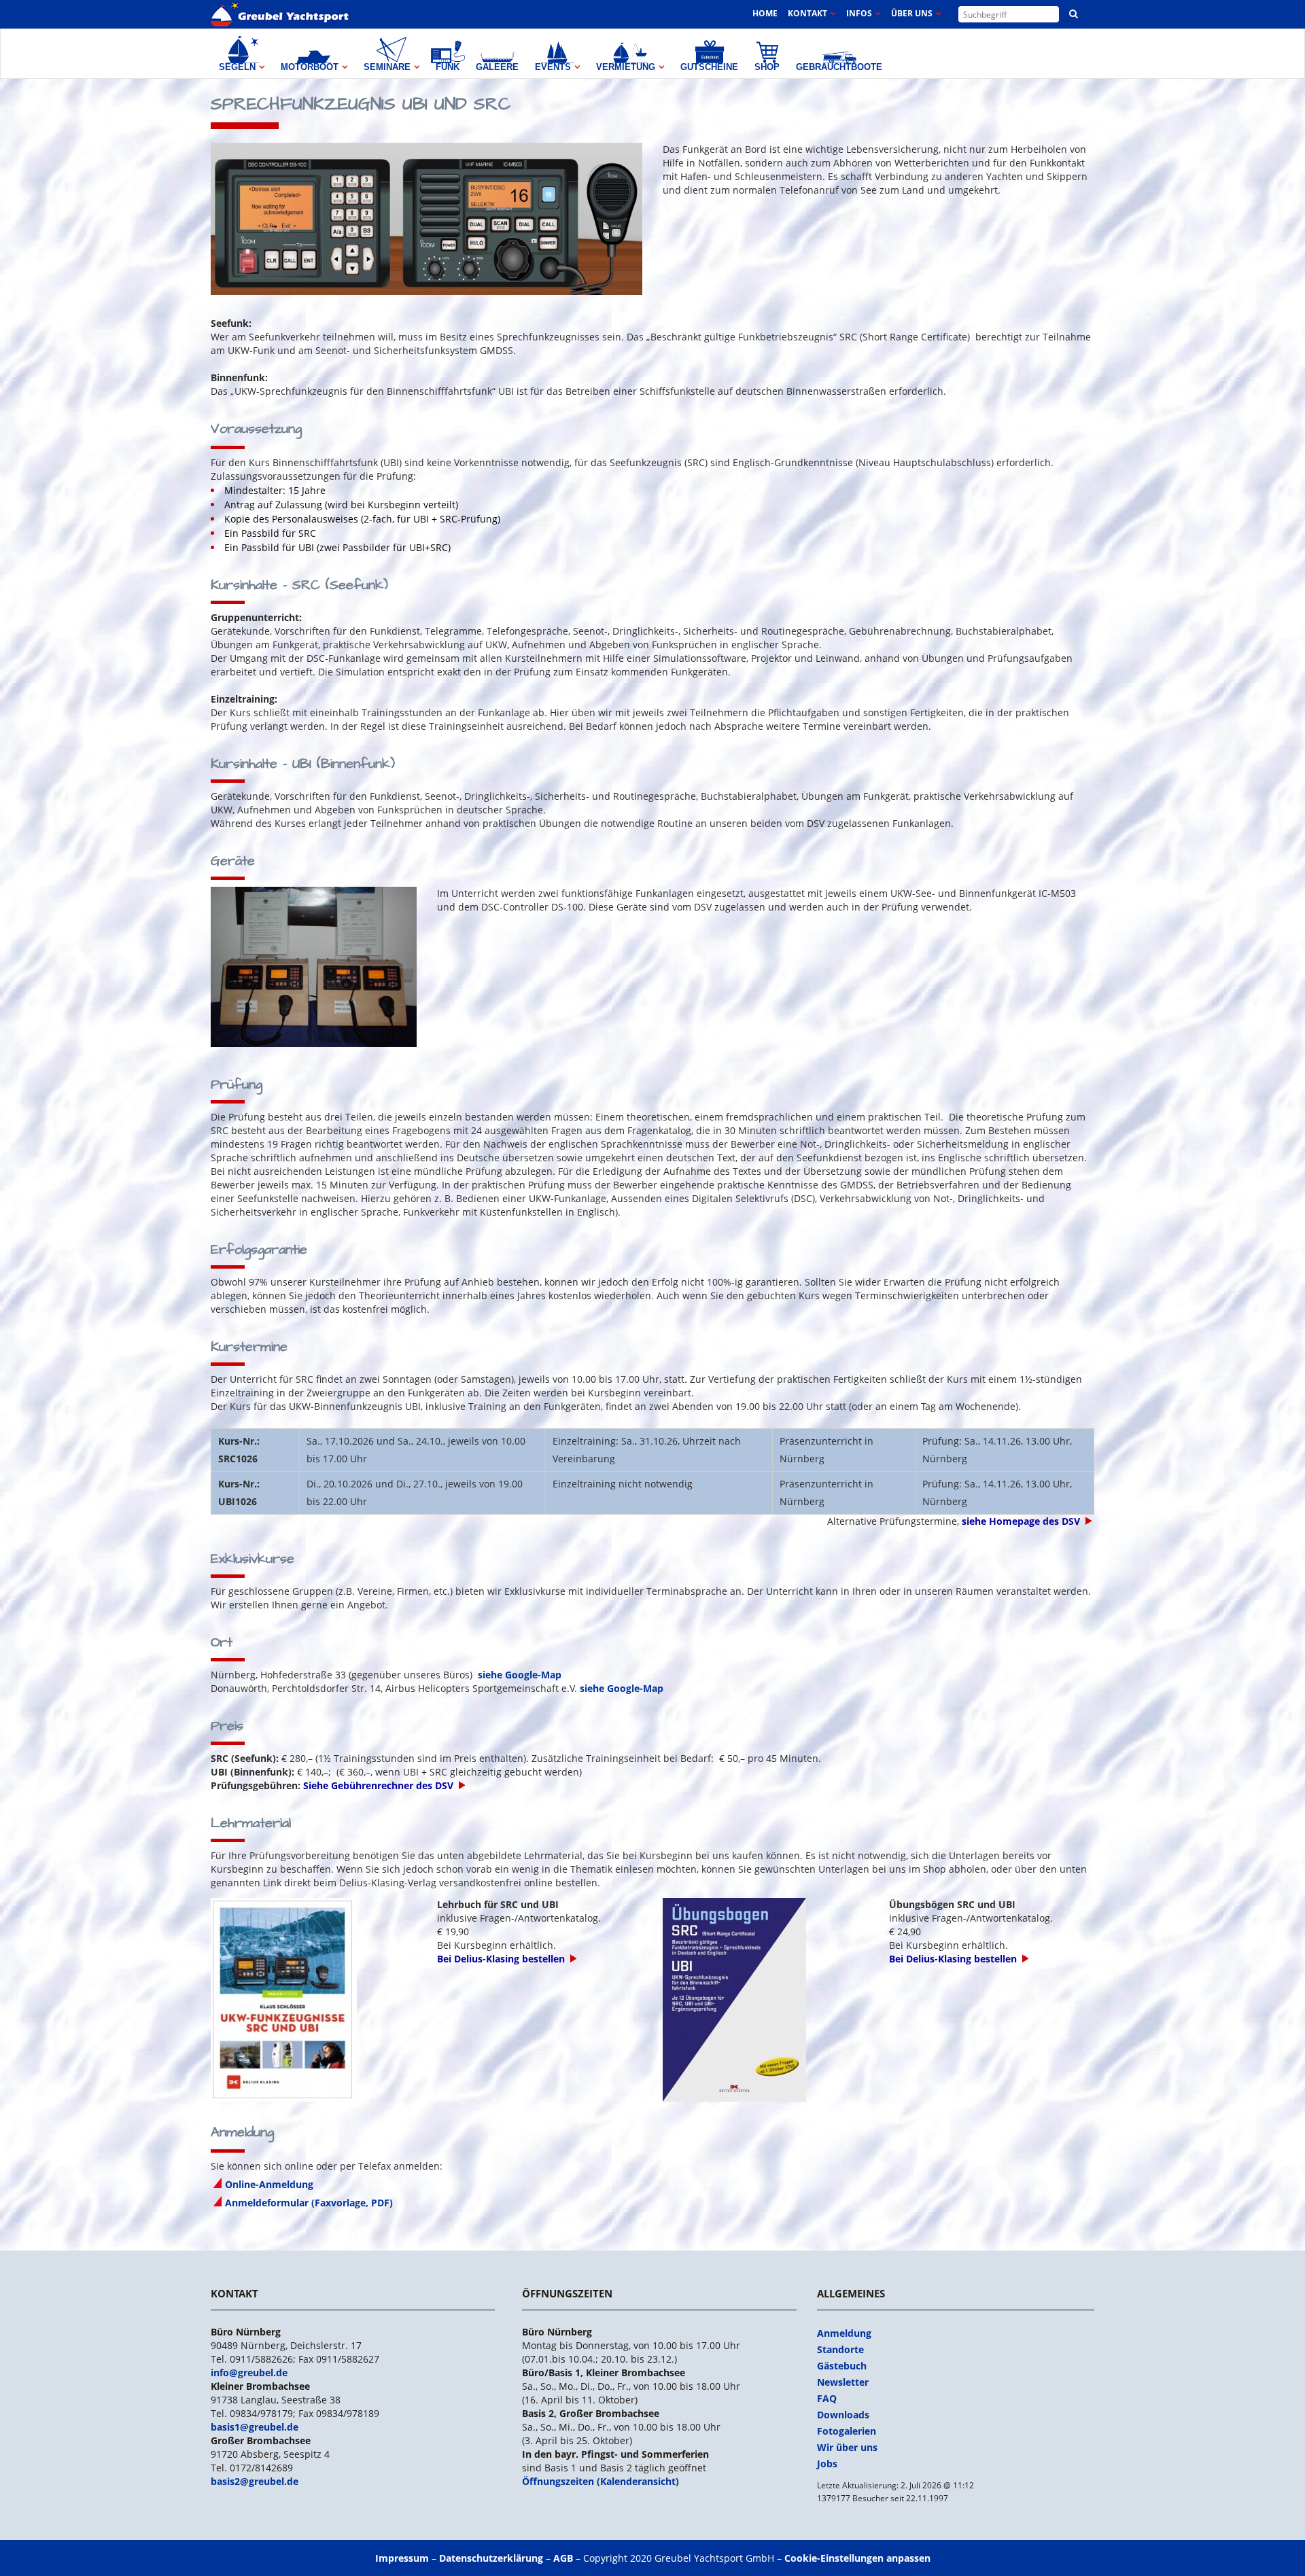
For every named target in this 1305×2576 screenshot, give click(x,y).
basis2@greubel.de (255, 2481)
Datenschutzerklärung (491, 2558)
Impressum (402, 2558)
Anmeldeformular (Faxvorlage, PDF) (309, 2203)
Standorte (840, 2349)
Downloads (843, 2415)
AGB (563, 2558)
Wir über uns (847, 2447)
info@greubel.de (249, 2372)
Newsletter (843, 2382)
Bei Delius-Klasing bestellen (501, 1959)
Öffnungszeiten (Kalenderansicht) (601, 2481)
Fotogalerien (847, 2431)
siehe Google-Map (520, 1675)
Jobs (827, 2464)
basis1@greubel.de (255, 2427)
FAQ (827, 2398)
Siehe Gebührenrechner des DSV (378, 1785)
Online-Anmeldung (269, 2184)
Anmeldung (844, 2333)
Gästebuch (842, 2366)
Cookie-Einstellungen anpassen (857, 2558)
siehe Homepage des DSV (1021, 1521)
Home (765, 13)
